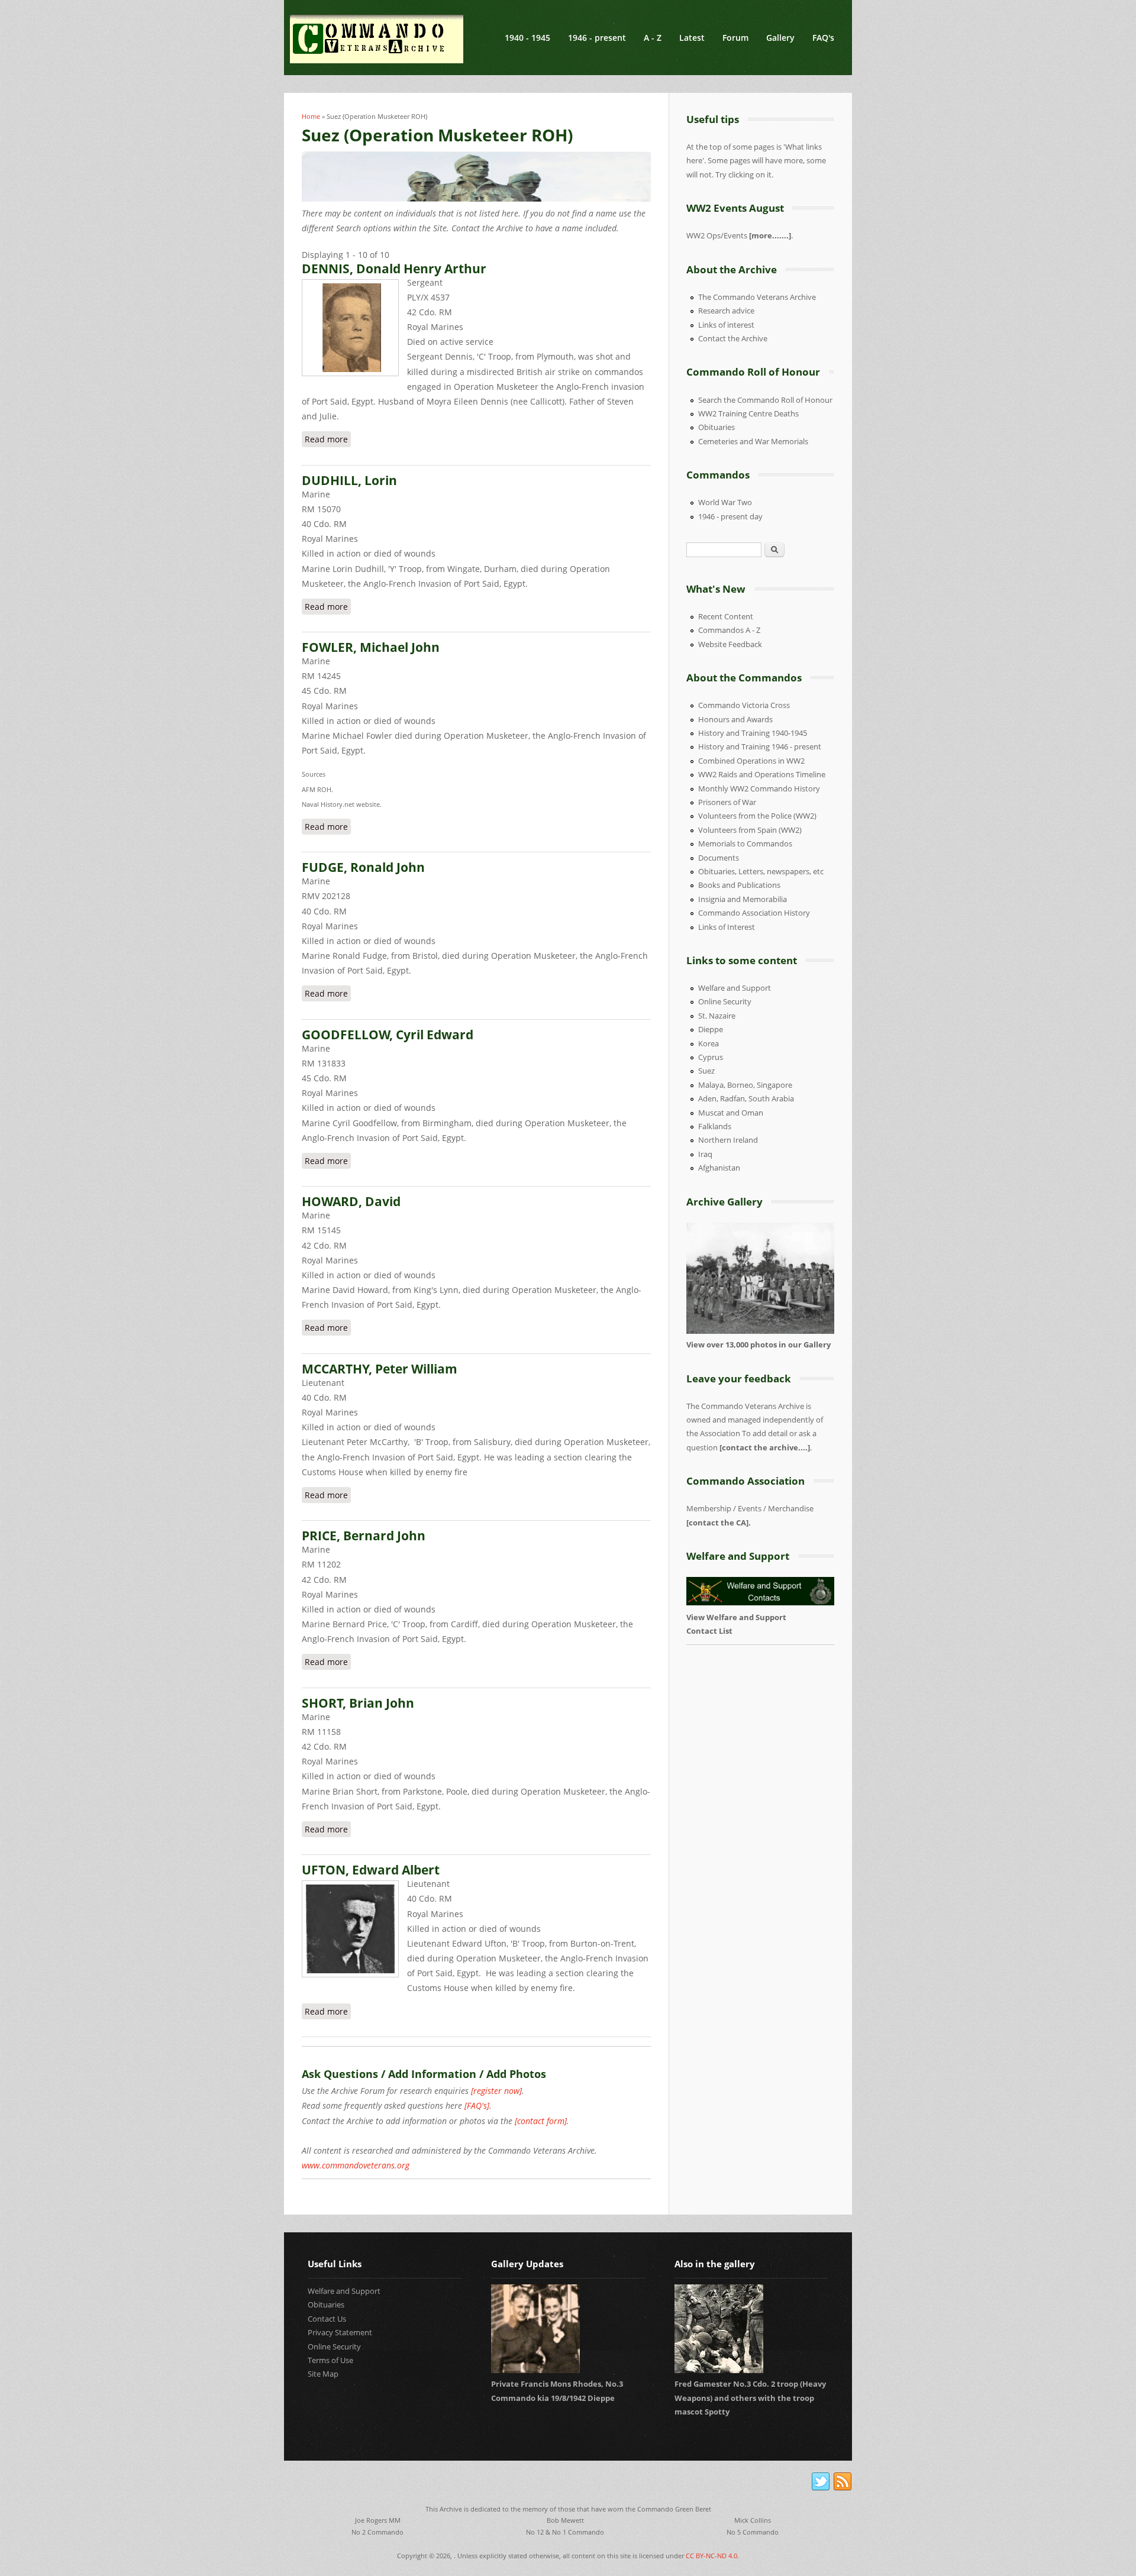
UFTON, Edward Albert (371, 1870)
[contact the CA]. (719, 1523)
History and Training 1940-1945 (753, 733)
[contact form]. (542, 2121)
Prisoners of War (727, 802)
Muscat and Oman (731, 1113)
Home (311, 116)
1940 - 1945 (527, 38)
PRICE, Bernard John (364, 1536)
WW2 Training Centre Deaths (748, 413)
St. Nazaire (717, 1016)
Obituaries (717, 427)
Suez (706, 1071)
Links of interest (726, 325)
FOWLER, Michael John (371, 647)
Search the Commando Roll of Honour (765, 400)
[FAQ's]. (478, 2105)
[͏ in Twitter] (821, 2482)
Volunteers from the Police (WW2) (757, 816)
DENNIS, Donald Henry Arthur (394, 269)
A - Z (653, 38)
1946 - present (597, 38)
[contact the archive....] (765, 1447)
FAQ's (823, 38)
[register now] (496, 2091)
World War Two (725, 502)
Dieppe (711, 1029)
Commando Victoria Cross (744, 705)
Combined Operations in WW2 (751, 761)
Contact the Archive (733, 338)
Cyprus (711, 1057)
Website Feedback (730, 644)
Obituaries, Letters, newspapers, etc (761, 871)
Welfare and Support (735, 988)
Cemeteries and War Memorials (753, 441)
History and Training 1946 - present (760, 746)
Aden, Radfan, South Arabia (746, 1098)
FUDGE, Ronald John (363, 867)
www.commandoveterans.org (356, 2165)
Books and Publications (739, 885)
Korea (709, 1043)
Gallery (780, 38)
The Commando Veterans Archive (757, 297)
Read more (328, 439)
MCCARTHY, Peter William (380, 1369)
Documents (719, 858)
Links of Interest (727, 927)
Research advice (726, 311)
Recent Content (726, 616)
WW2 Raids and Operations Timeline (762, 774)
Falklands (715, 1126)
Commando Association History (754, 913)
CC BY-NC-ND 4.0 (711, 2556)
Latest (692, 38)
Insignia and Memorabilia (743, 899)
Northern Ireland (728, 1140)
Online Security (725, 1001)
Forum (735, 38)
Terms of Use (330, 2360)
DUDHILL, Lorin (349, 480)
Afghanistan (719, 1168)
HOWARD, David (351, 1201)
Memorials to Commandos (745, 843)
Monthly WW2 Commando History (759, 788)
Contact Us (327, 2319)
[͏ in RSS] (843, 2482)
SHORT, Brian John (358, 1703)
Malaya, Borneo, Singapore (745, 1085)
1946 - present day (730, 516)
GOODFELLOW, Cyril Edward (388, 1035)
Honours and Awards (735, 719)
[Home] (377, 39)
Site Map (323, 2374)
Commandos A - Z (729, 630)
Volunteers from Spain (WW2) (750, 830)
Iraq (705, 1154)
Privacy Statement (340, 2332)
